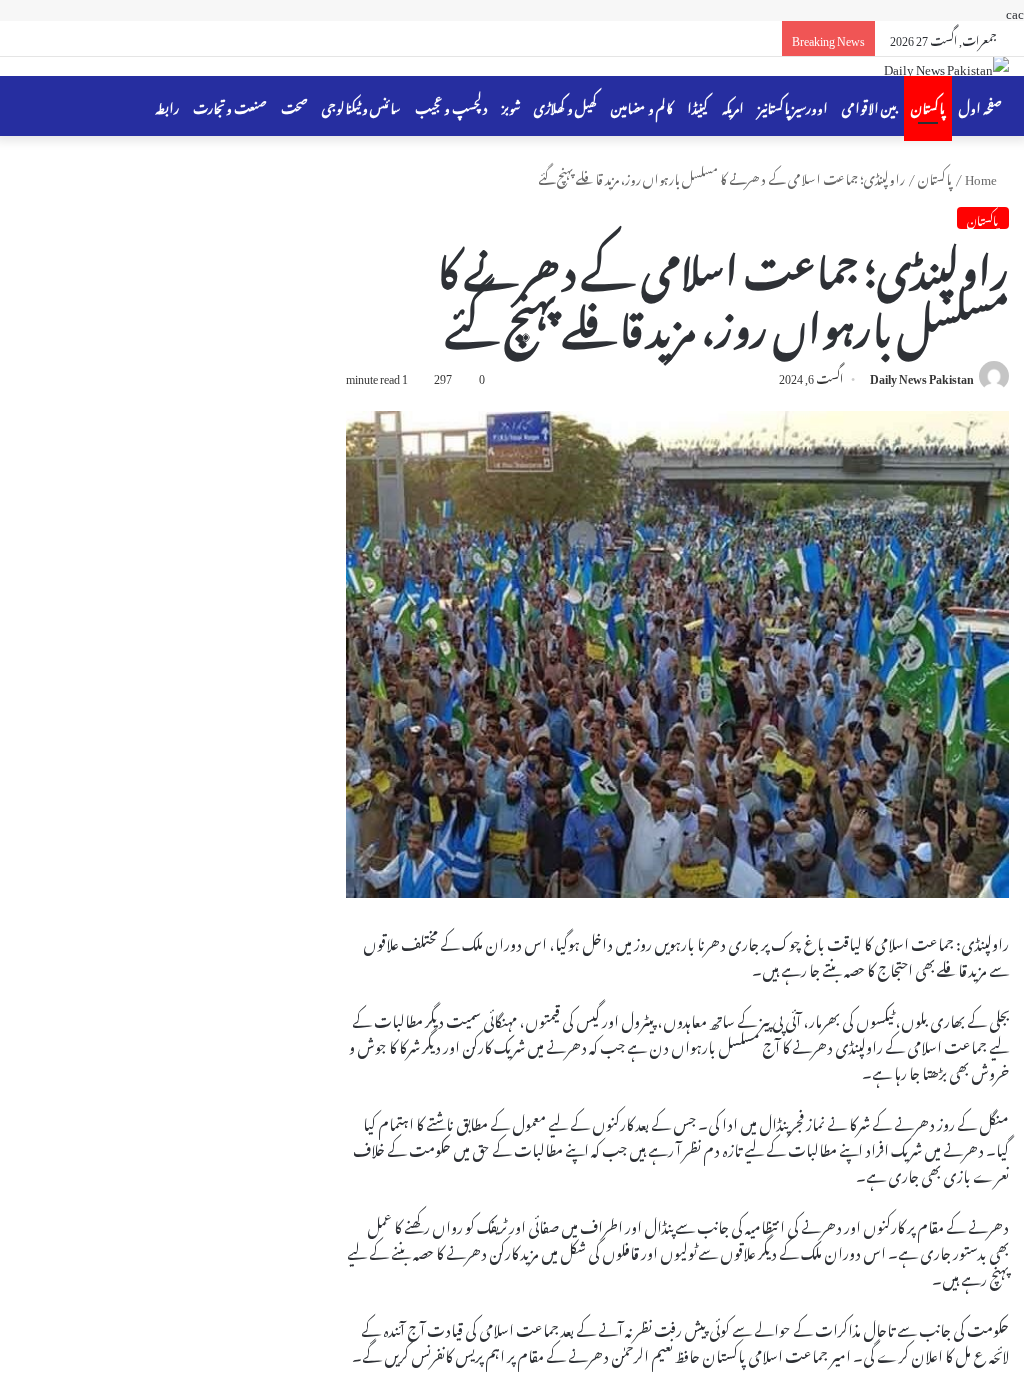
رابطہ (167, 105)
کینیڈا (697, 105)
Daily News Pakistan (922, 376)
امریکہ (733, 105)
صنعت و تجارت (230, 105)
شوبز (511, 105)
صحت (294, 105)
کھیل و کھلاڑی (565, 105)
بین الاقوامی (869, 105)
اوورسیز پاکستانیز (793, 105)
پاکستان (928, 105)
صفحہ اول (980, 105)
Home (982, 176)
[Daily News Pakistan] (946, 66)
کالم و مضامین (642, 105)
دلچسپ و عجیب (451, 105)
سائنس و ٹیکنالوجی (361, 105)
